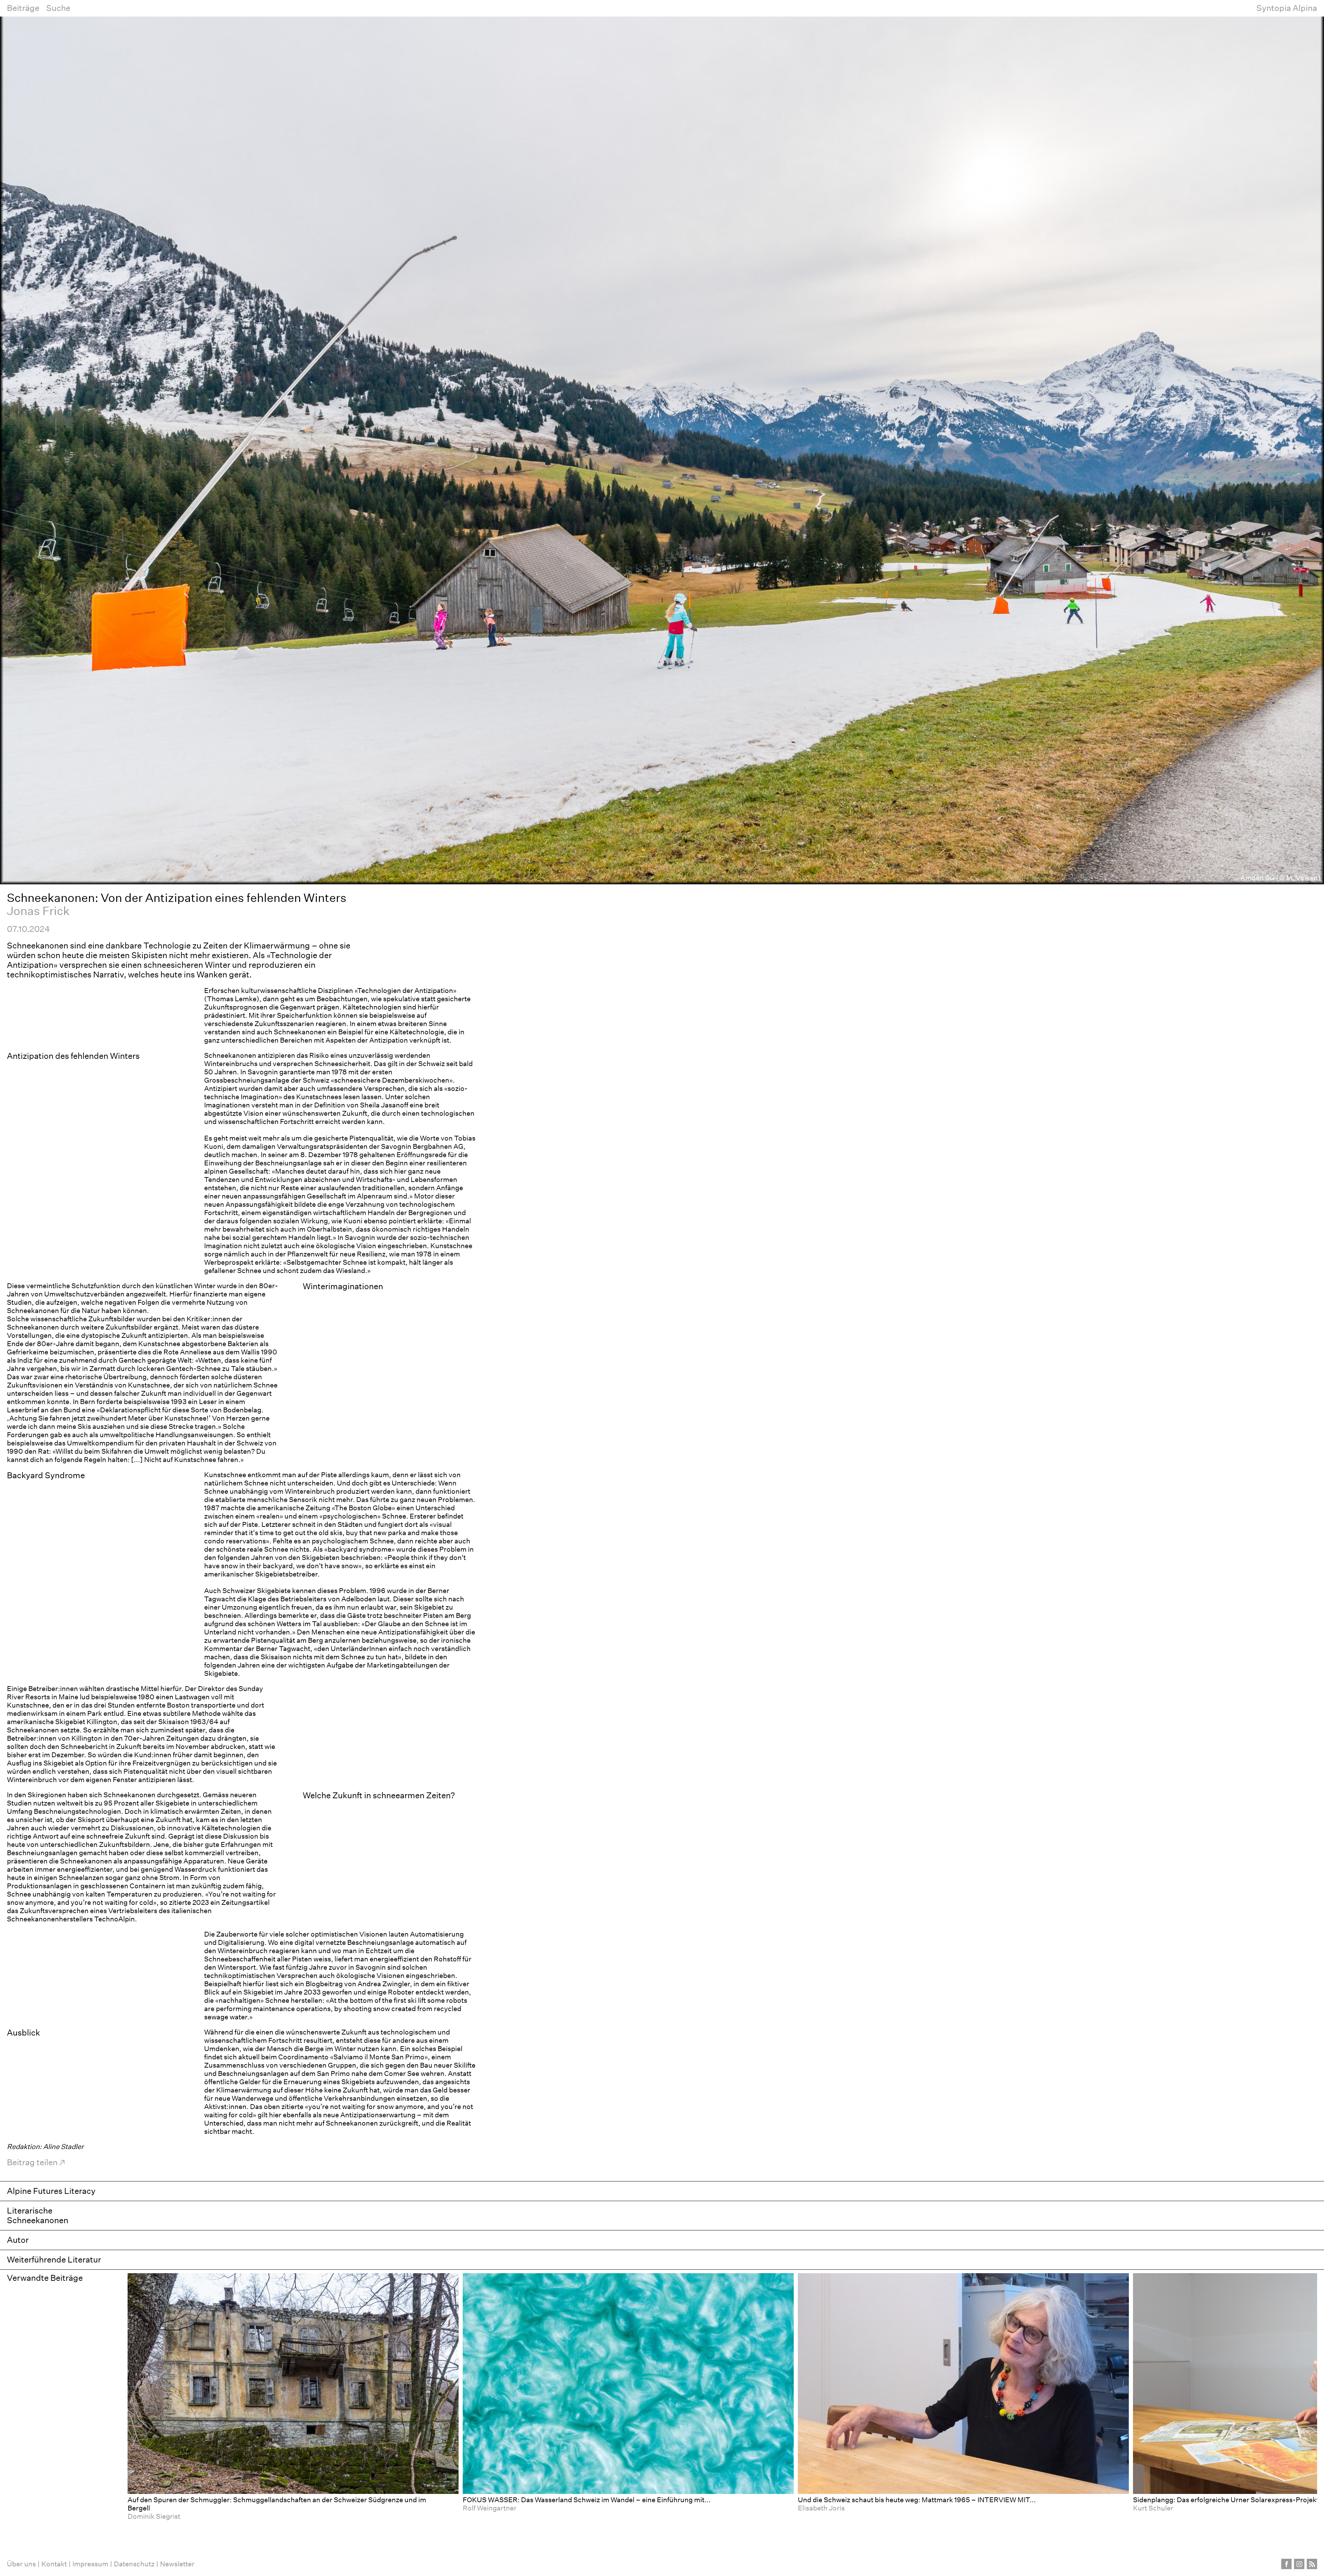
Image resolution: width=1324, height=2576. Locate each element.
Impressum (90, 2564)
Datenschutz (134, 2564)
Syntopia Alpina (1287, 8)
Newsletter (177, 2564)
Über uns (21, 2564)
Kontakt (54, 2564)
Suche (58, 8)
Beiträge (23, 8)
